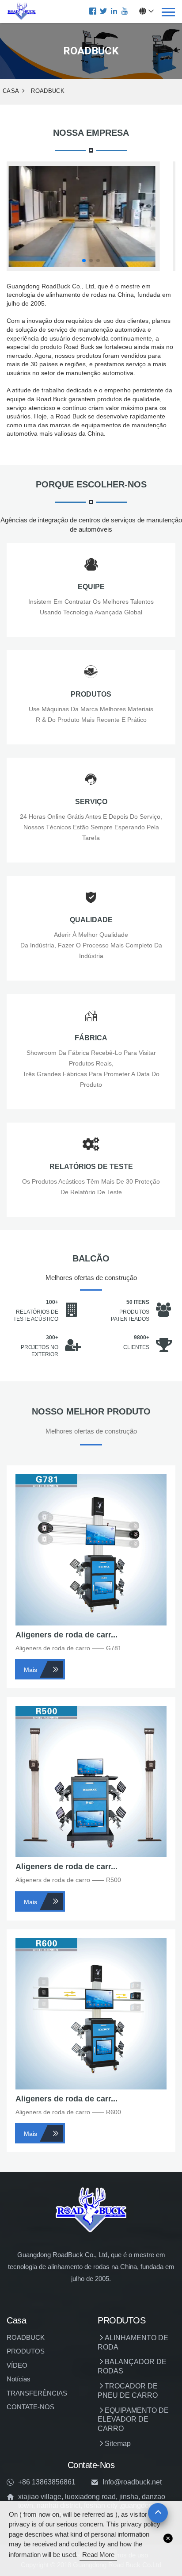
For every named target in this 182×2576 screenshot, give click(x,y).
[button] (84, 261)
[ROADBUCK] (22, 11)
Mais (30, 1670)
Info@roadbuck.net (132, 2482)
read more (98, 2555)
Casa (11, 91)
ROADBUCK (48, 91)
